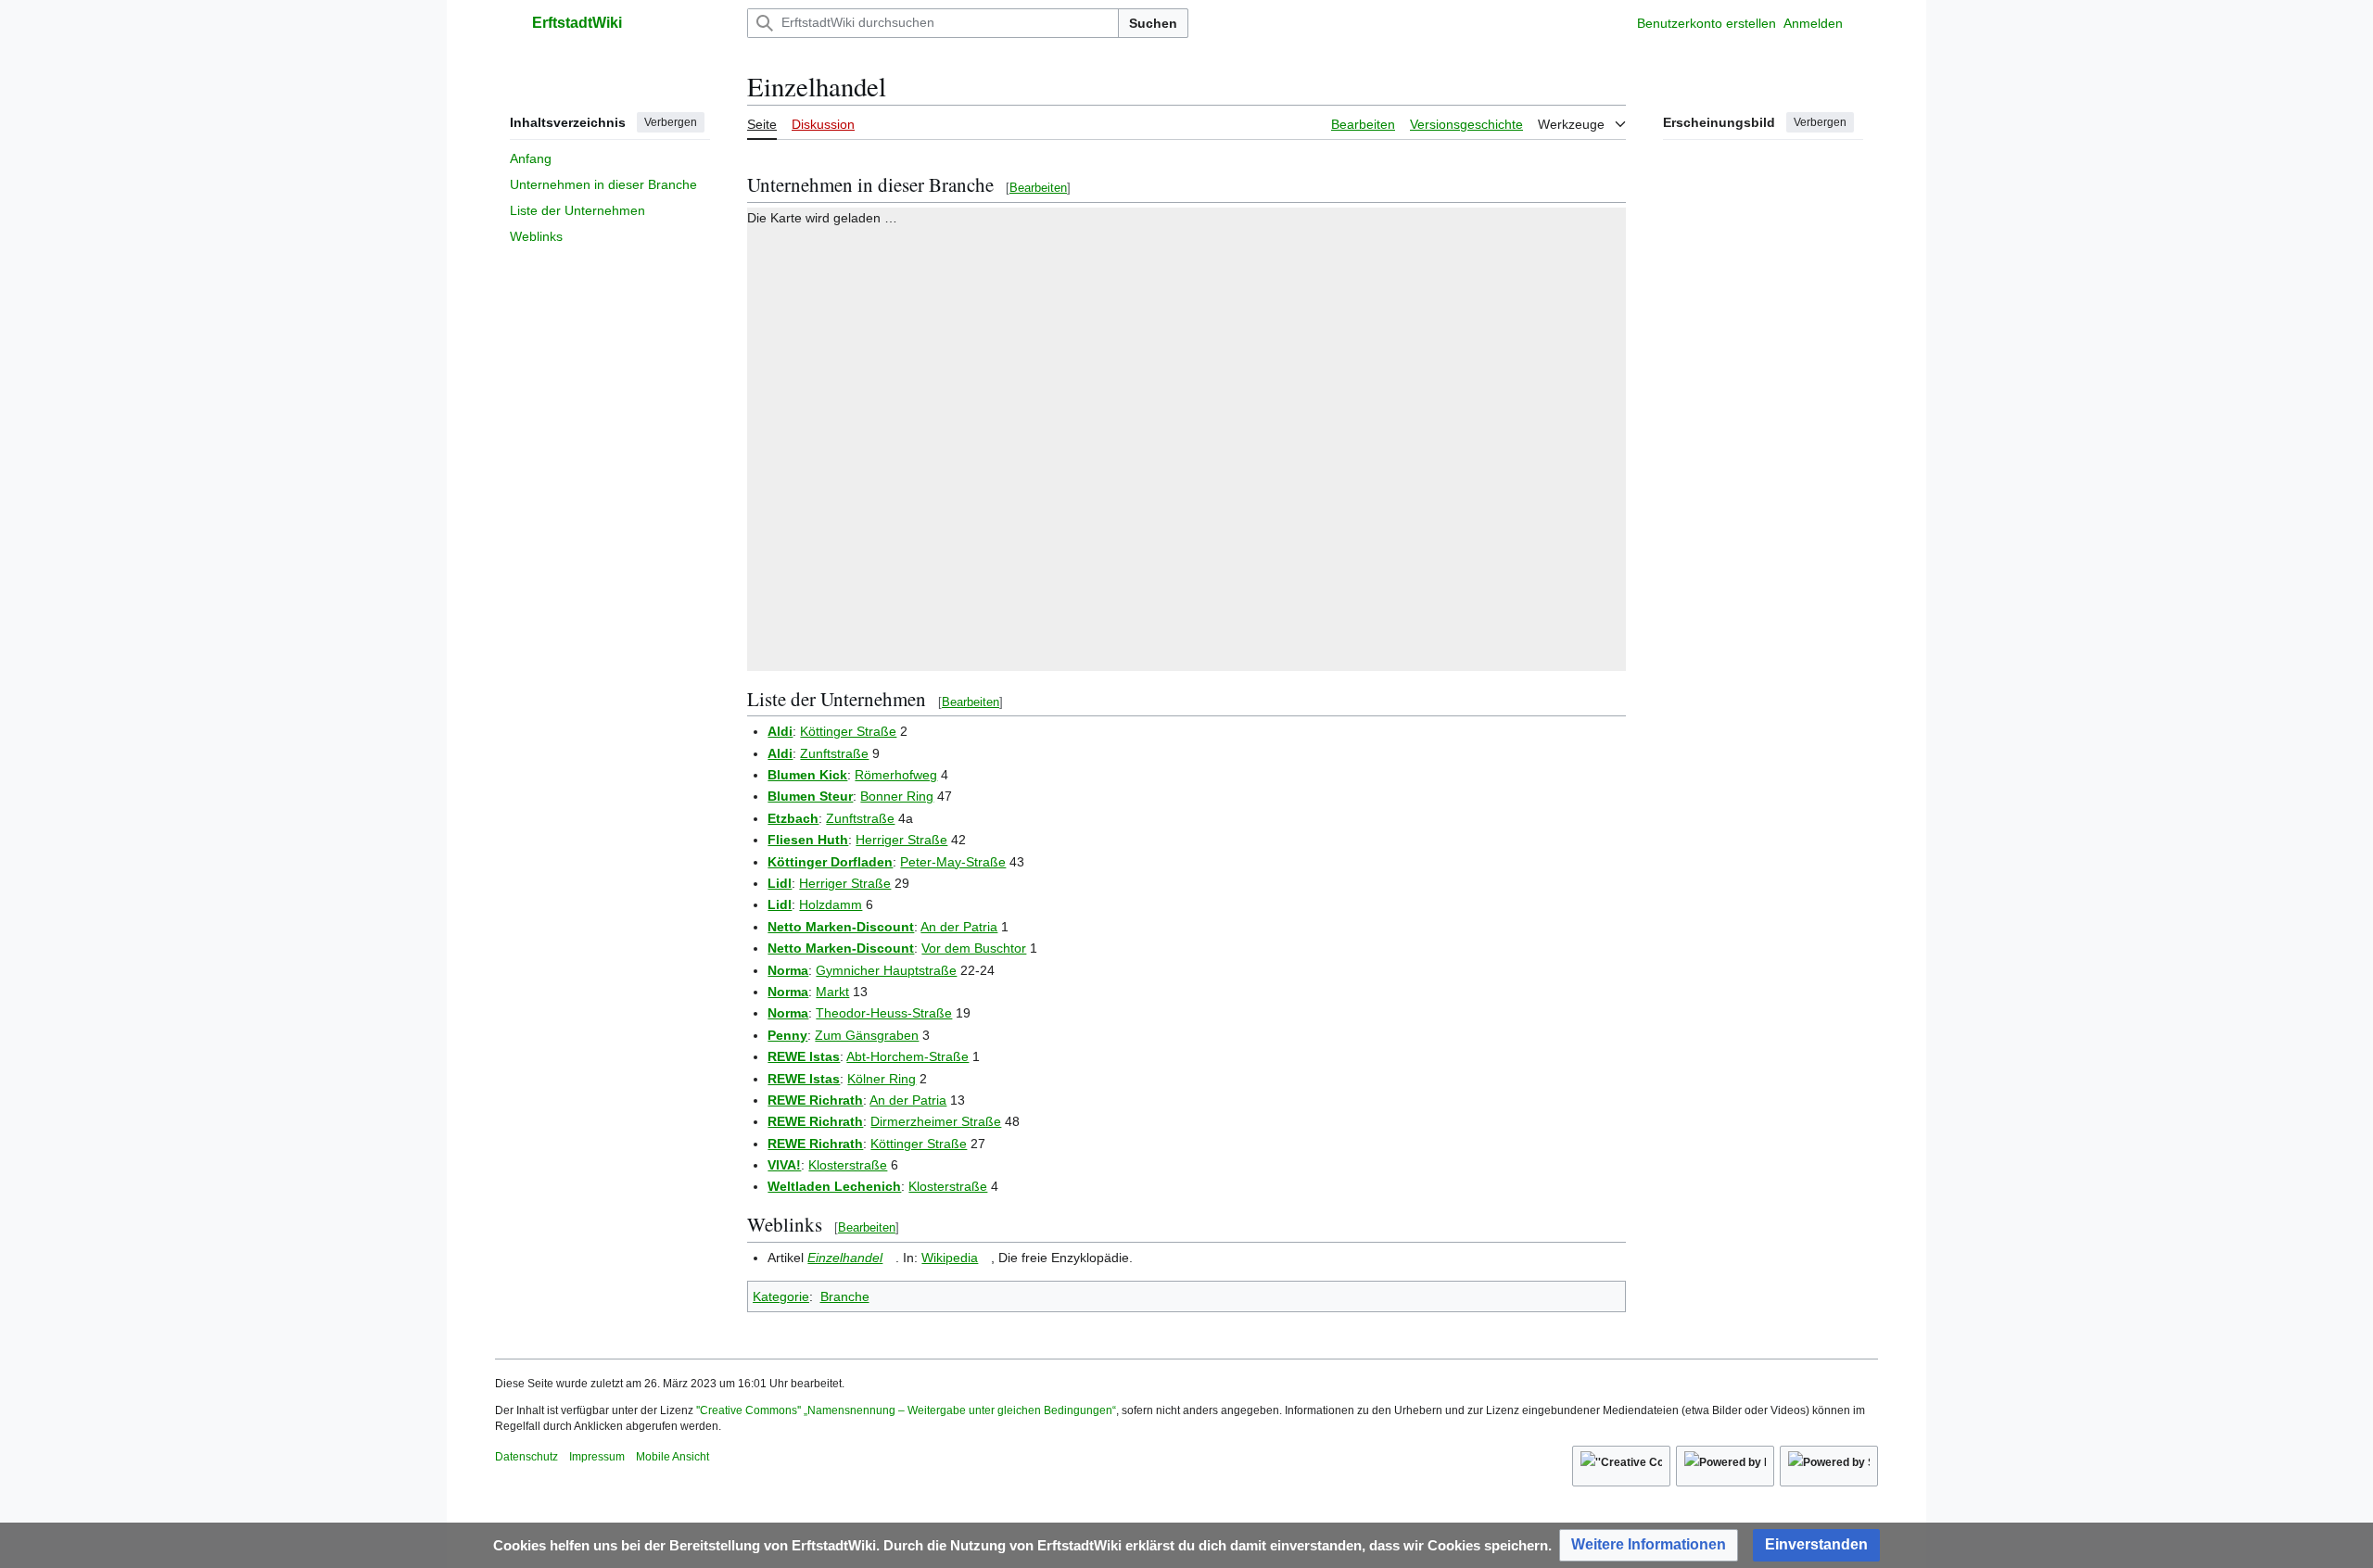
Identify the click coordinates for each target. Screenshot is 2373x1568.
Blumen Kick (807, 775)
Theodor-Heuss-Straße (884, 1013)
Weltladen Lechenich (834, 1186)
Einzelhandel (845, 1258)
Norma (788, 970)
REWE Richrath (815, 1100)
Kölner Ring (882, 1079)
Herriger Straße (901, 840)
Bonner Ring (897, 796)
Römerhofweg (896, 775)
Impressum (597, 1457)
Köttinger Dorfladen (830, 862)
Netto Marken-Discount (841, 927)
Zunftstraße (834, 753)
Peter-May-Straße (953, 862)
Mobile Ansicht (673, 1457)
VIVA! (784, 1165)
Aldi (780, 731)
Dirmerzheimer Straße (936, 1121)
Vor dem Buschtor (974, 948)
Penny (787, 1035)
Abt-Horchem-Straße (907, 1056)
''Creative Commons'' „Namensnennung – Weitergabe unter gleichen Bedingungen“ (906, 1410)
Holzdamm (831, 904)
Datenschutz (527, 1457)
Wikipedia (950, 1258)
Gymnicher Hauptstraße (886, 970)
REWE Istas (804, 1056)
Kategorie (781, 1296)
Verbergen (671, 122)
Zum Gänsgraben (867, 1035)
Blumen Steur (810, 796)
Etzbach (793, 818)
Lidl (780, 883)
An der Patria (959, 927)
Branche (845, 1296)
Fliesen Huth (808, 840)
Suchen (1153, 23)
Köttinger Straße (848, 731)
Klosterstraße (848, 1165)
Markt (832, 992)
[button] (504, 23)
